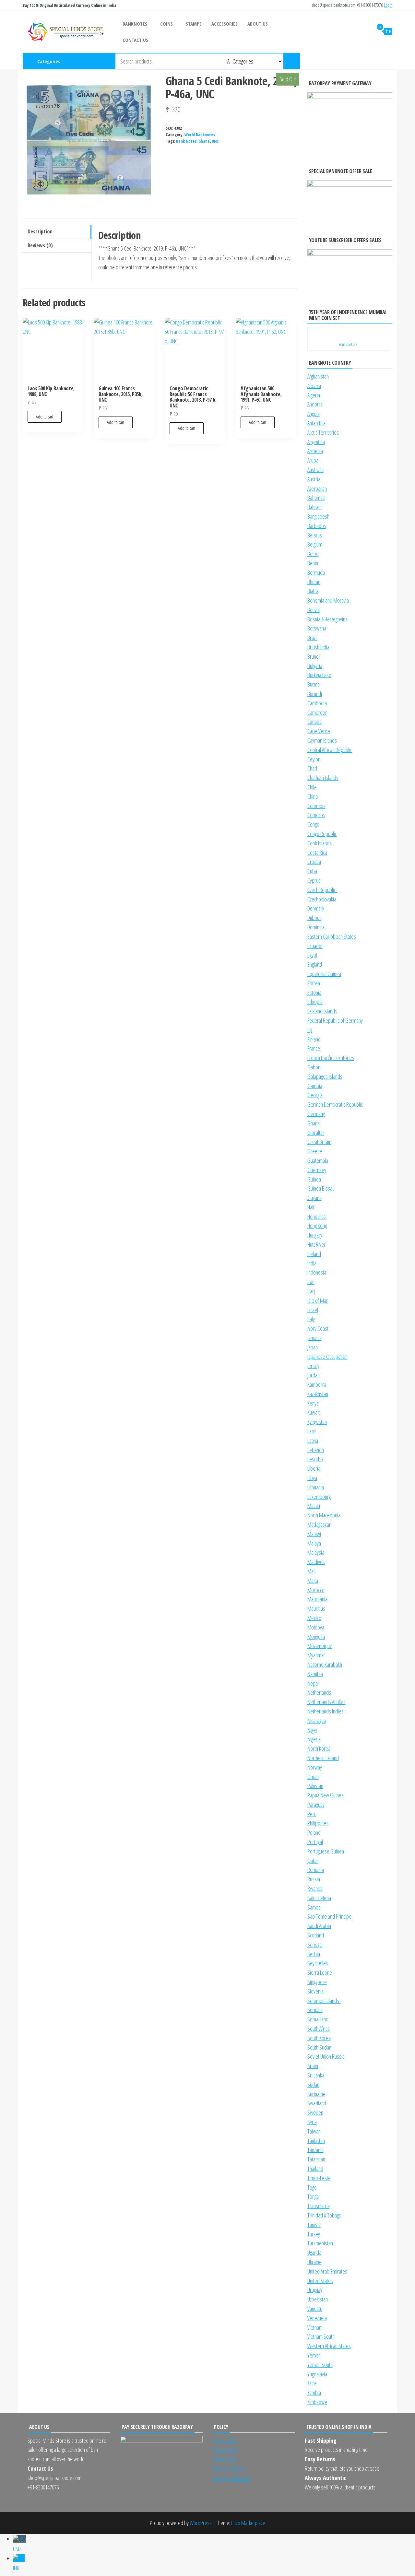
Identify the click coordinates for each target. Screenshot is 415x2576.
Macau (314, 1506)
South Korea (319, 2038)
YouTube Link (348, 344)
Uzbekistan (318, 2299)
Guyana (314, 1198)
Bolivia (314, 610)
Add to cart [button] (45, 417)
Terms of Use (225, 2441)
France (314, 1048)
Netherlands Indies (326, 1711)
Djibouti (314, 918)
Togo (312, 2187)
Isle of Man (318, 1300)
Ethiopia (315, 1002)
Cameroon (317, 712)
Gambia (315, 1086)
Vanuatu (315, 2309)
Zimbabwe (317, 2402)
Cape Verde (319, 731)
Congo (313, 824)
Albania (314, 386)
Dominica (316, 927)
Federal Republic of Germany (335, 1020)
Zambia (314, 2393)
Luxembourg (319, 1497)
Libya (312, 1478)
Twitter (381, 61)
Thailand (315, 2169)
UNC (215, 141)
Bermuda (316, 572)
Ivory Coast (318, 1328)
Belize (313, 554)
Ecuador (315, 946)
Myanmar (316, 1655)
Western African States (329, 2346)
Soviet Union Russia (326, 2056)
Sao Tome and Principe (329, 1916)
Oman (313, 1777)
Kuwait (314, 1412)
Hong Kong (317, 1226)
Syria (312, 2122)
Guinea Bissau (321, 1188)
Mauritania (317, 1599)
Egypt (312, 955)
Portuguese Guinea (326, 1851)
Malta (313, 1581)
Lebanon (316, 1450)
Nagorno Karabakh (325, 1664)
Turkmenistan (320, 2243)
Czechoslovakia (322, 899)
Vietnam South (321, 2336)
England (315, 964)
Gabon (314, 1067)
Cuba (312, 871)
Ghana (204, 141)
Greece (315, 1151)
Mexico (314, 1618)
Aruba (313, 460)
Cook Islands (320, 843)
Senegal (315, 1945)
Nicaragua (317, 1721)
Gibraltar (316, 1133)
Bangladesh (318, 516)
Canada (314, 722)
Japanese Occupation (327, 1357)
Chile (312, 787)
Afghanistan (318, 376)
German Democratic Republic (335, 1104)
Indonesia (317, 1272)
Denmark (316, 908)
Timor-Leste (319, 2178)
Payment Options (229, 2468)
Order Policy (224, 2459)
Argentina (316, 442)
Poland (314, 1832)
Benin (313, 563)
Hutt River (316, 1244)
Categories (49, 61)
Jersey (313, 1366)
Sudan (313, 2085)
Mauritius (316, 1608)
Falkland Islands (322, 1011)
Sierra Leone (320, 1972)
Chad (312, 768)
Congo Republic (322, 834)
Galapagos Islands (325, 1076)
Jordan (314, 1375)
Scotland (316, 1935)
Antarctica (316, 423)
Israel (313, 1310)
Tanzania (315, 2150)
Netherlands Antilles (326, 1702)
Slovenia (315, 1991)
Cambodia (317, 703)
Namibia (315, 1674)
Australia (315, 470)
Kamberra (317, 1384)
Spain (313, 2066)
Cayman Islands (322, 740)
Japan (313, 1347)
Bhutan (314, 582)
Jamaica (314, 1338)
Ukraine (314, 2262)
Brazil (312, 638)
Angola (314, 414)
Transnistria (319, 2206)
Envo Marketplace (248, 2523)
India (312, 1263)
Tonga (313, 2196)
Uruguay (315, 2290)
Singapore (317, 1982)
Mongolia (316, 1637)
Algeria (314, 395)
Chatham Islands (323, 778)
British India (318, 647)
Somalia (315, 2010)
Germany (316, 1114)
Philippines (318, 1823)
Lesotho (315, 1459)
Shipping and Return (231, 2478)
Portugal (315, 1842)
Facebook (370, 61)
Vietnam (315, 2327)
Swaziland (317, 2103)
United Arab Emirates (327, 2271)
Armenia (315, 451)
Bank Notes (186, 141)
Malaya (314, 1543)
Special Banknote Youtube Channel (349, 61)
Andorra (315, 404)
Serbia (314, 1954)
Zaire (312, 2383)
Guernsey (317, 1170)
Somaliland (318, 2019)
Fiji (310, 1030)
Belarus (315, 535)
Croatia (314, 862)
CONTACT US (135, 40)
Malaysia (316, 1552)
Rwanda (315, 1888)
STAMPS (194, 24)
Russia (314, 1879)
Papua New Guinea (326, 1795)
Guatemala (318, 1160)
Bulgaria (315, 666)
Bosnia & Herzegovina (327, 619)
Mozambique (320, 1646)
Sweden (315, 2112)
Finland (314, 1039)
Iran (311, 1282)
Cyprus (314, 880)
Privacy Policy (225, 2450)
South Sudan (319, 2047)
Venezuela (317, 2318)
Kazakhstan (318, 1394)
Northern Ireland (323, 1758)
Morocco (316, 1590)
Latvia (313, 1441)
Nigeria (314, 1739)
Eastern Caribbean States (332, 936)
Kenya (313, 1403)
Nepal (313, 1683)
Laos (312, 1431)
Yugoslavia (317, 2374)
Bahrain (314, 507)
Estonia (314, 993)
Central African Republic (330, 750)
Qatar (313, 1861)
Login (388, 5)
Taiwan (314, 2131)
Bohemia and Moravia (328, 600)
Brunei (314, 656)
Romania (316, 1870)
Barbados (317, 526)
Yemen (314, 2355)
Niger (312, 1730)
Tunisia (314, 2225)
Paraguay (316, 1805)
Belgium (315, 544)
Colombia (316, 806)
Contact (392, 61)
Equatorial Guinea (324, 974)
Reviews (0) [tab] (40, 245)
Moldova (316, 1627)
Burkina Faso (319, 675)
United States (320, 2281)
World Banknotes (200, 135)
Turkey (314, 2234)
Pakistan (315, 1786)
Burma (314, 684)
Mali (311, 1571)
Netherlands (319, 1692)
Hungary (315, 1235)
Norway (315, 1767)
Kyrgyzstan (317, 1422)
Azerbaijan (317, 488)
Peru (312, 1814)
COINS (166, 24)
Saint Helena (319, 1898)
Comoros (316, 815)
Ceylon (314, 759)
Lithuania (316, 1487)
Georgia (315, 1095)
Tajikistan (316, 2141)
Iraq (311, 1291)
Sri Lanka (316, 2075)
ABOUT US (258, 24)
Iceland (314, 1254)
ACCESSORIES (225, 24)
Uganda (314, 2253)
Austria (314, 479)
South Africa (319, 2029)
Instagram (360, 61)
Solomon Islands (324, 2001)
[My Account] (367, 31)
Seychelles (318, 1963)
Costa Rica (317, 853)
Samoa (314, 1907)
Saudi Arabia (319, 1926)
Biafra (313, 591)
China (313, 796)
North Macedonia (324, 1515)
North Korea (319, 1748)
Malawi (314, 1534)
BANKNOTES (135, 24)
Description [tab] (40, 231)
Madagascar (319, 1524)
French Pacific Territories (331, 1058)
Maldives (316, 1562)
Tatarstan (316, 2159)
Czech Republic (322, 890)
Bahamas (316, 498)
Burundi (315, 694)
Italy (311, 1319)
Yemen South (320, 2365)
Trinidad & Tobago (324, 2215)
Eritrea (314, 983)
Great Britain (319, 1142)
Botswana (317, 628)
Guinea (314, 1179)
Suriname (316, 2094)
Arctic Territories (323, 432)
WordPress (201, 2523)
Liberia (314, 1468)
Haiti (311, 1207)
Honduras (317, 1217)
